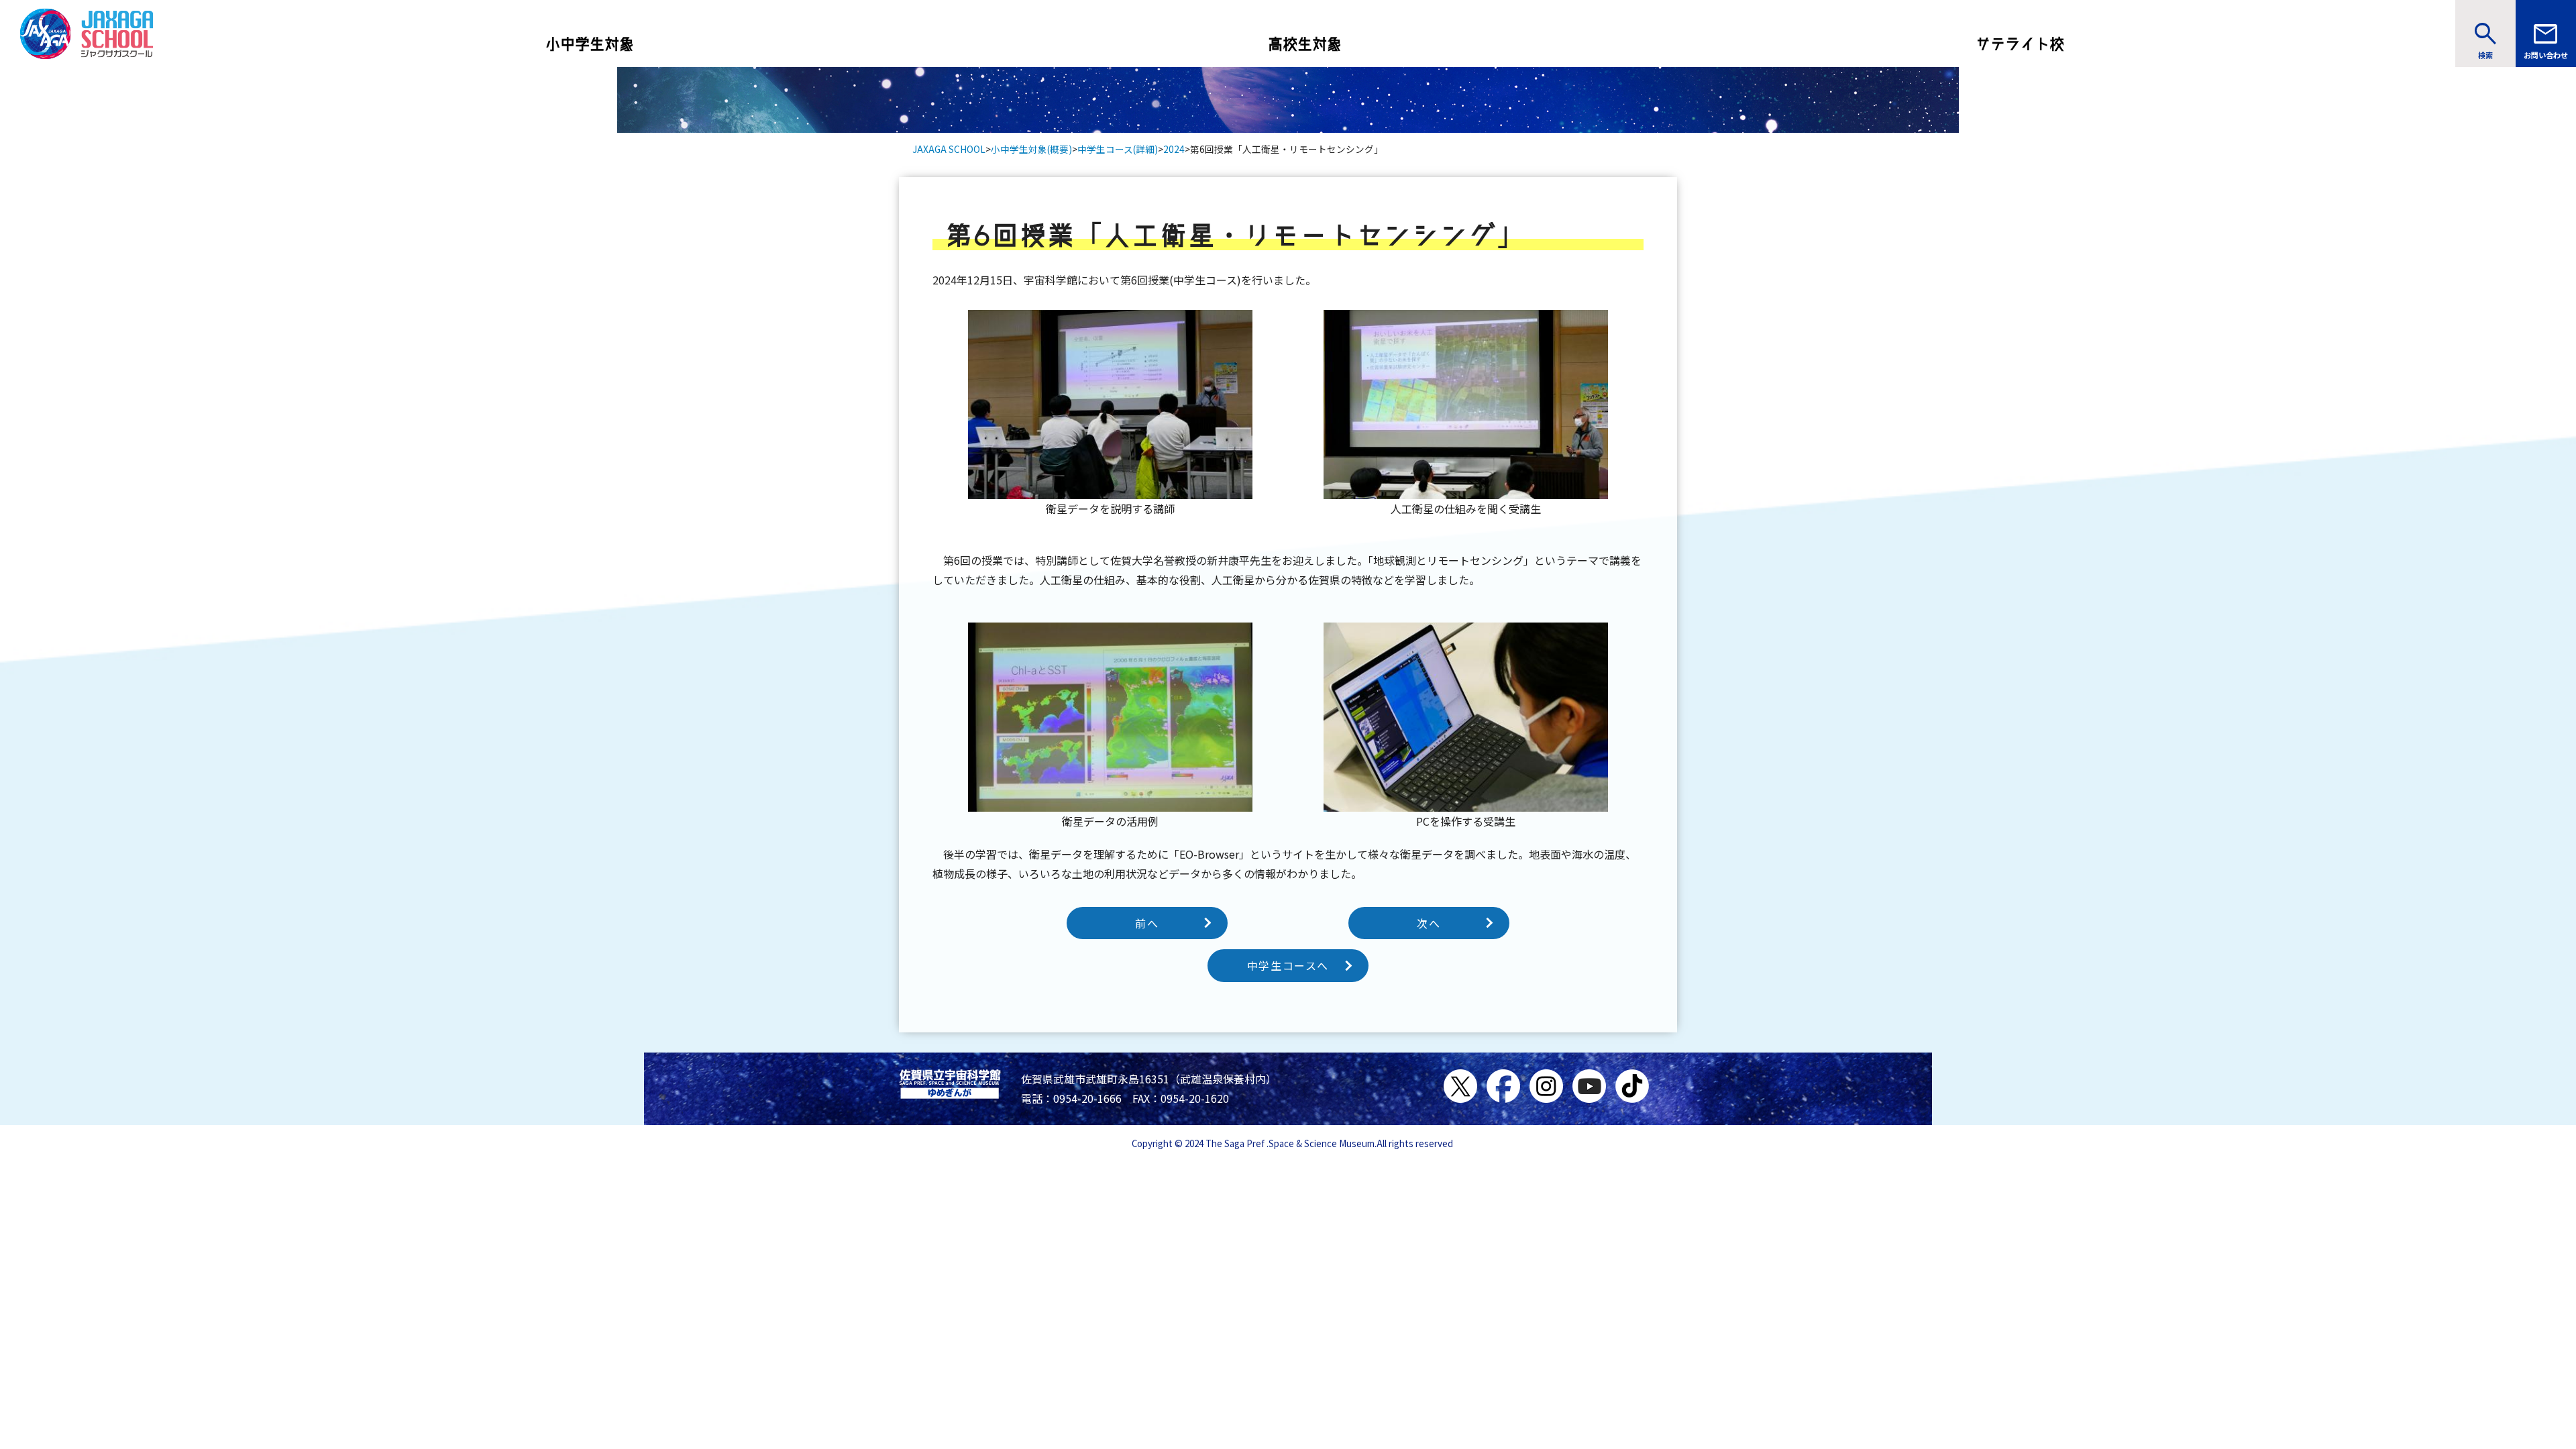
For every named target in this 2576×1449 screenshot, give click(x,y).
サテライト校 (2020, 44)
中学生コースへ (1288, 965)
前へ (1147, 923)
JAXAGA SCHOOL (949, 149)
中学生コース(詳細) (1118, 149)
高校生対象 (1305, 44)
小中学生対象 (590, 44)
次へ (1429, 923)
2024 (1174, 149)
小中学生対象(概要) (1031, 149)
